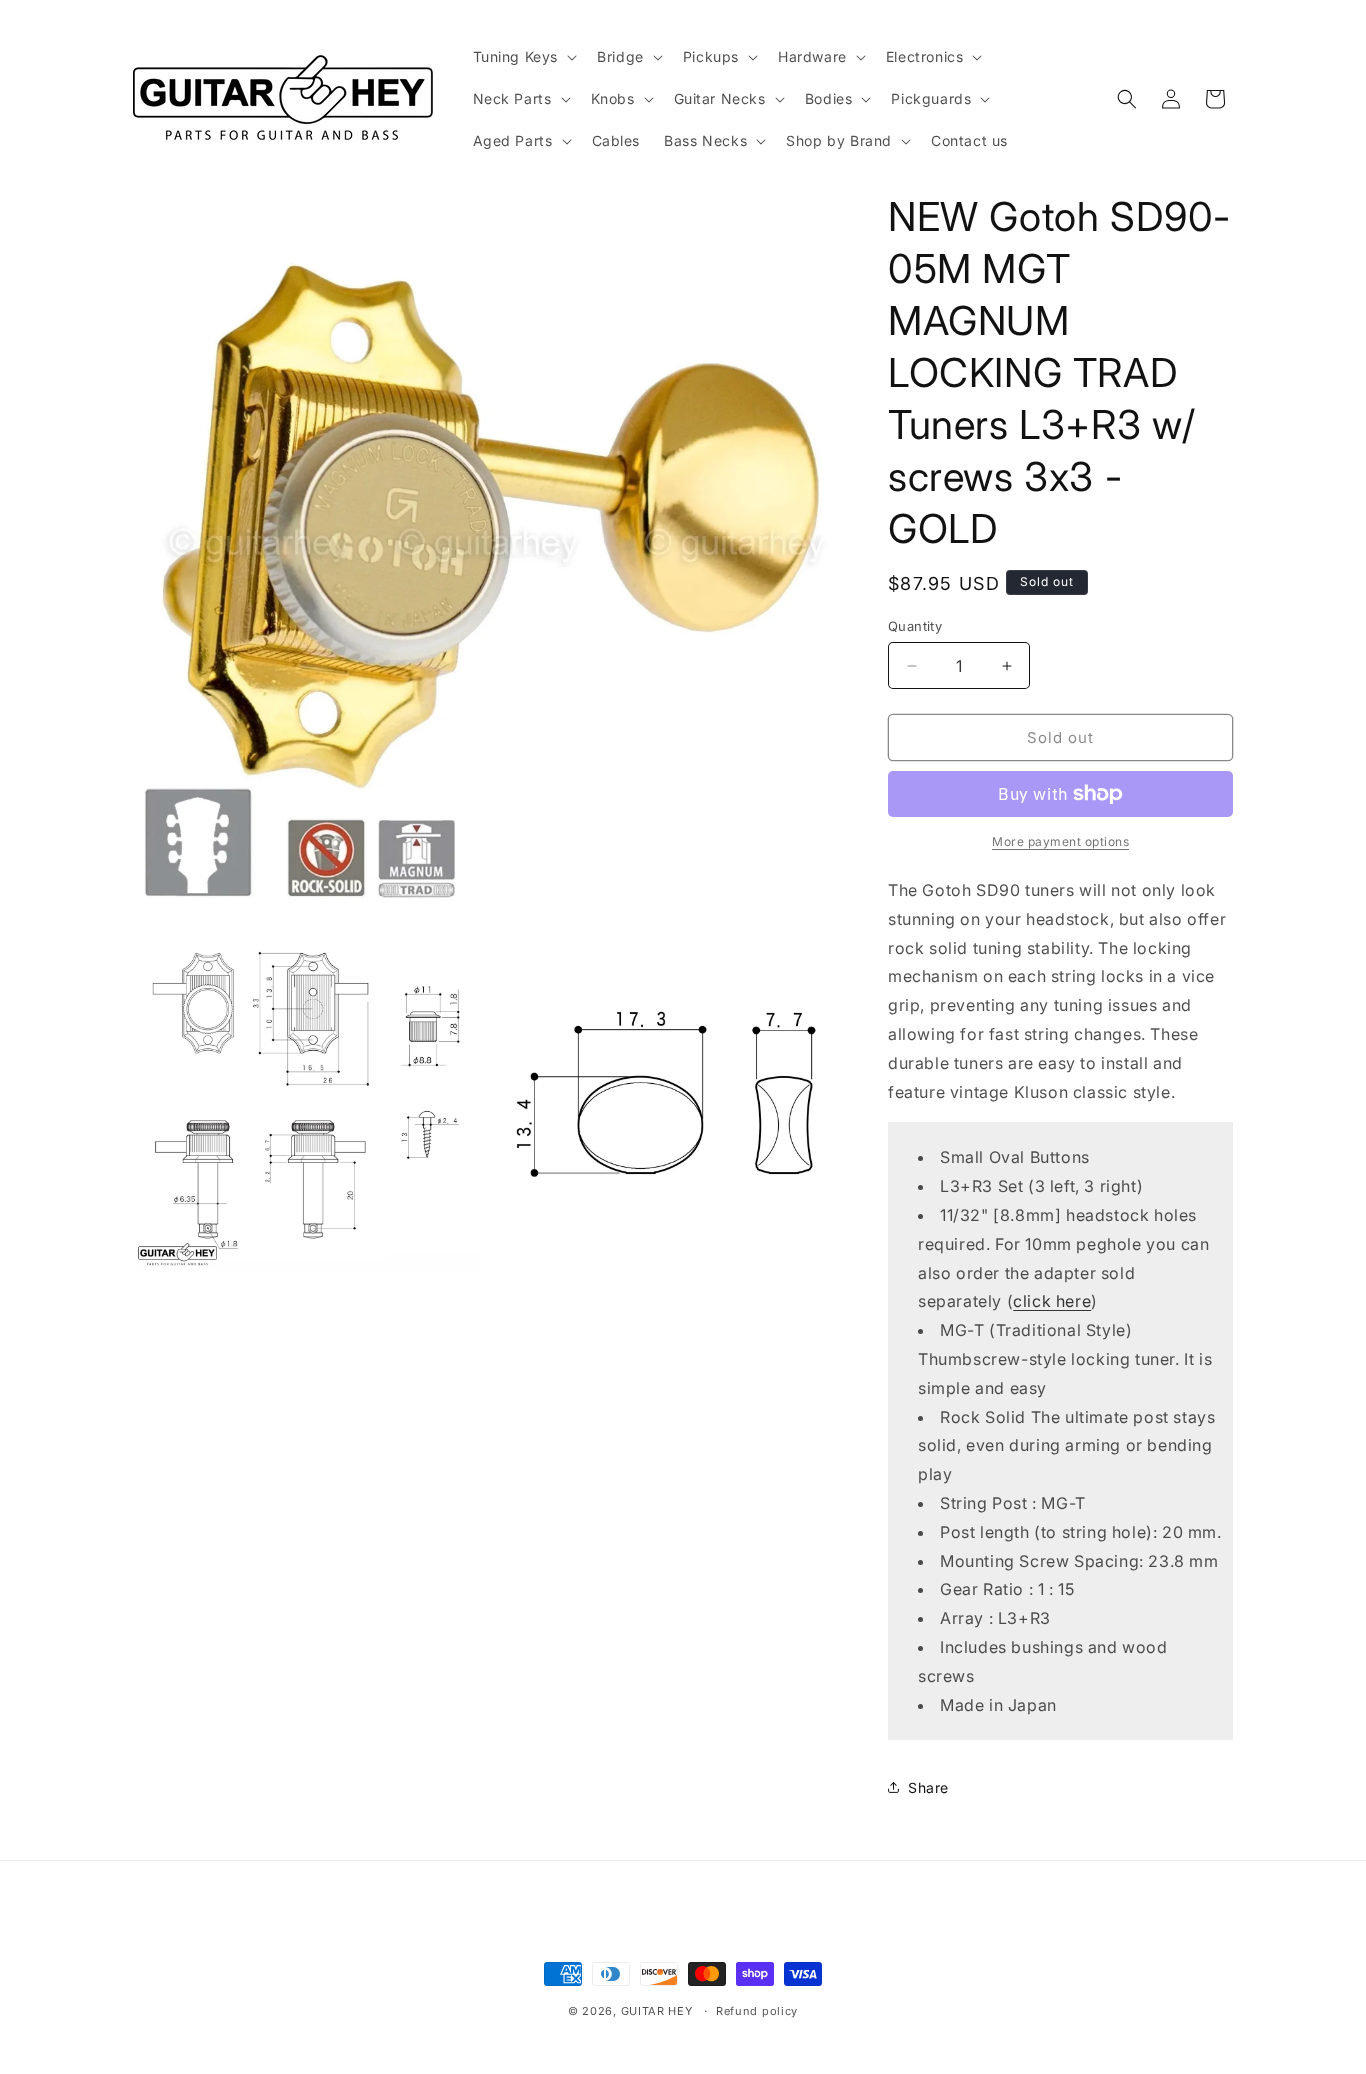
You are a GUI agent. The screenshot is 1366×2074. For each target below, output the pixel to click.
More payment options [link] (1060, 841)
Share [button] (928, 1787)
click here (1052, 1301)
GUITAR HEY (657, 2011)
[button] (523, 57)
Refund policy (757, 2011)
